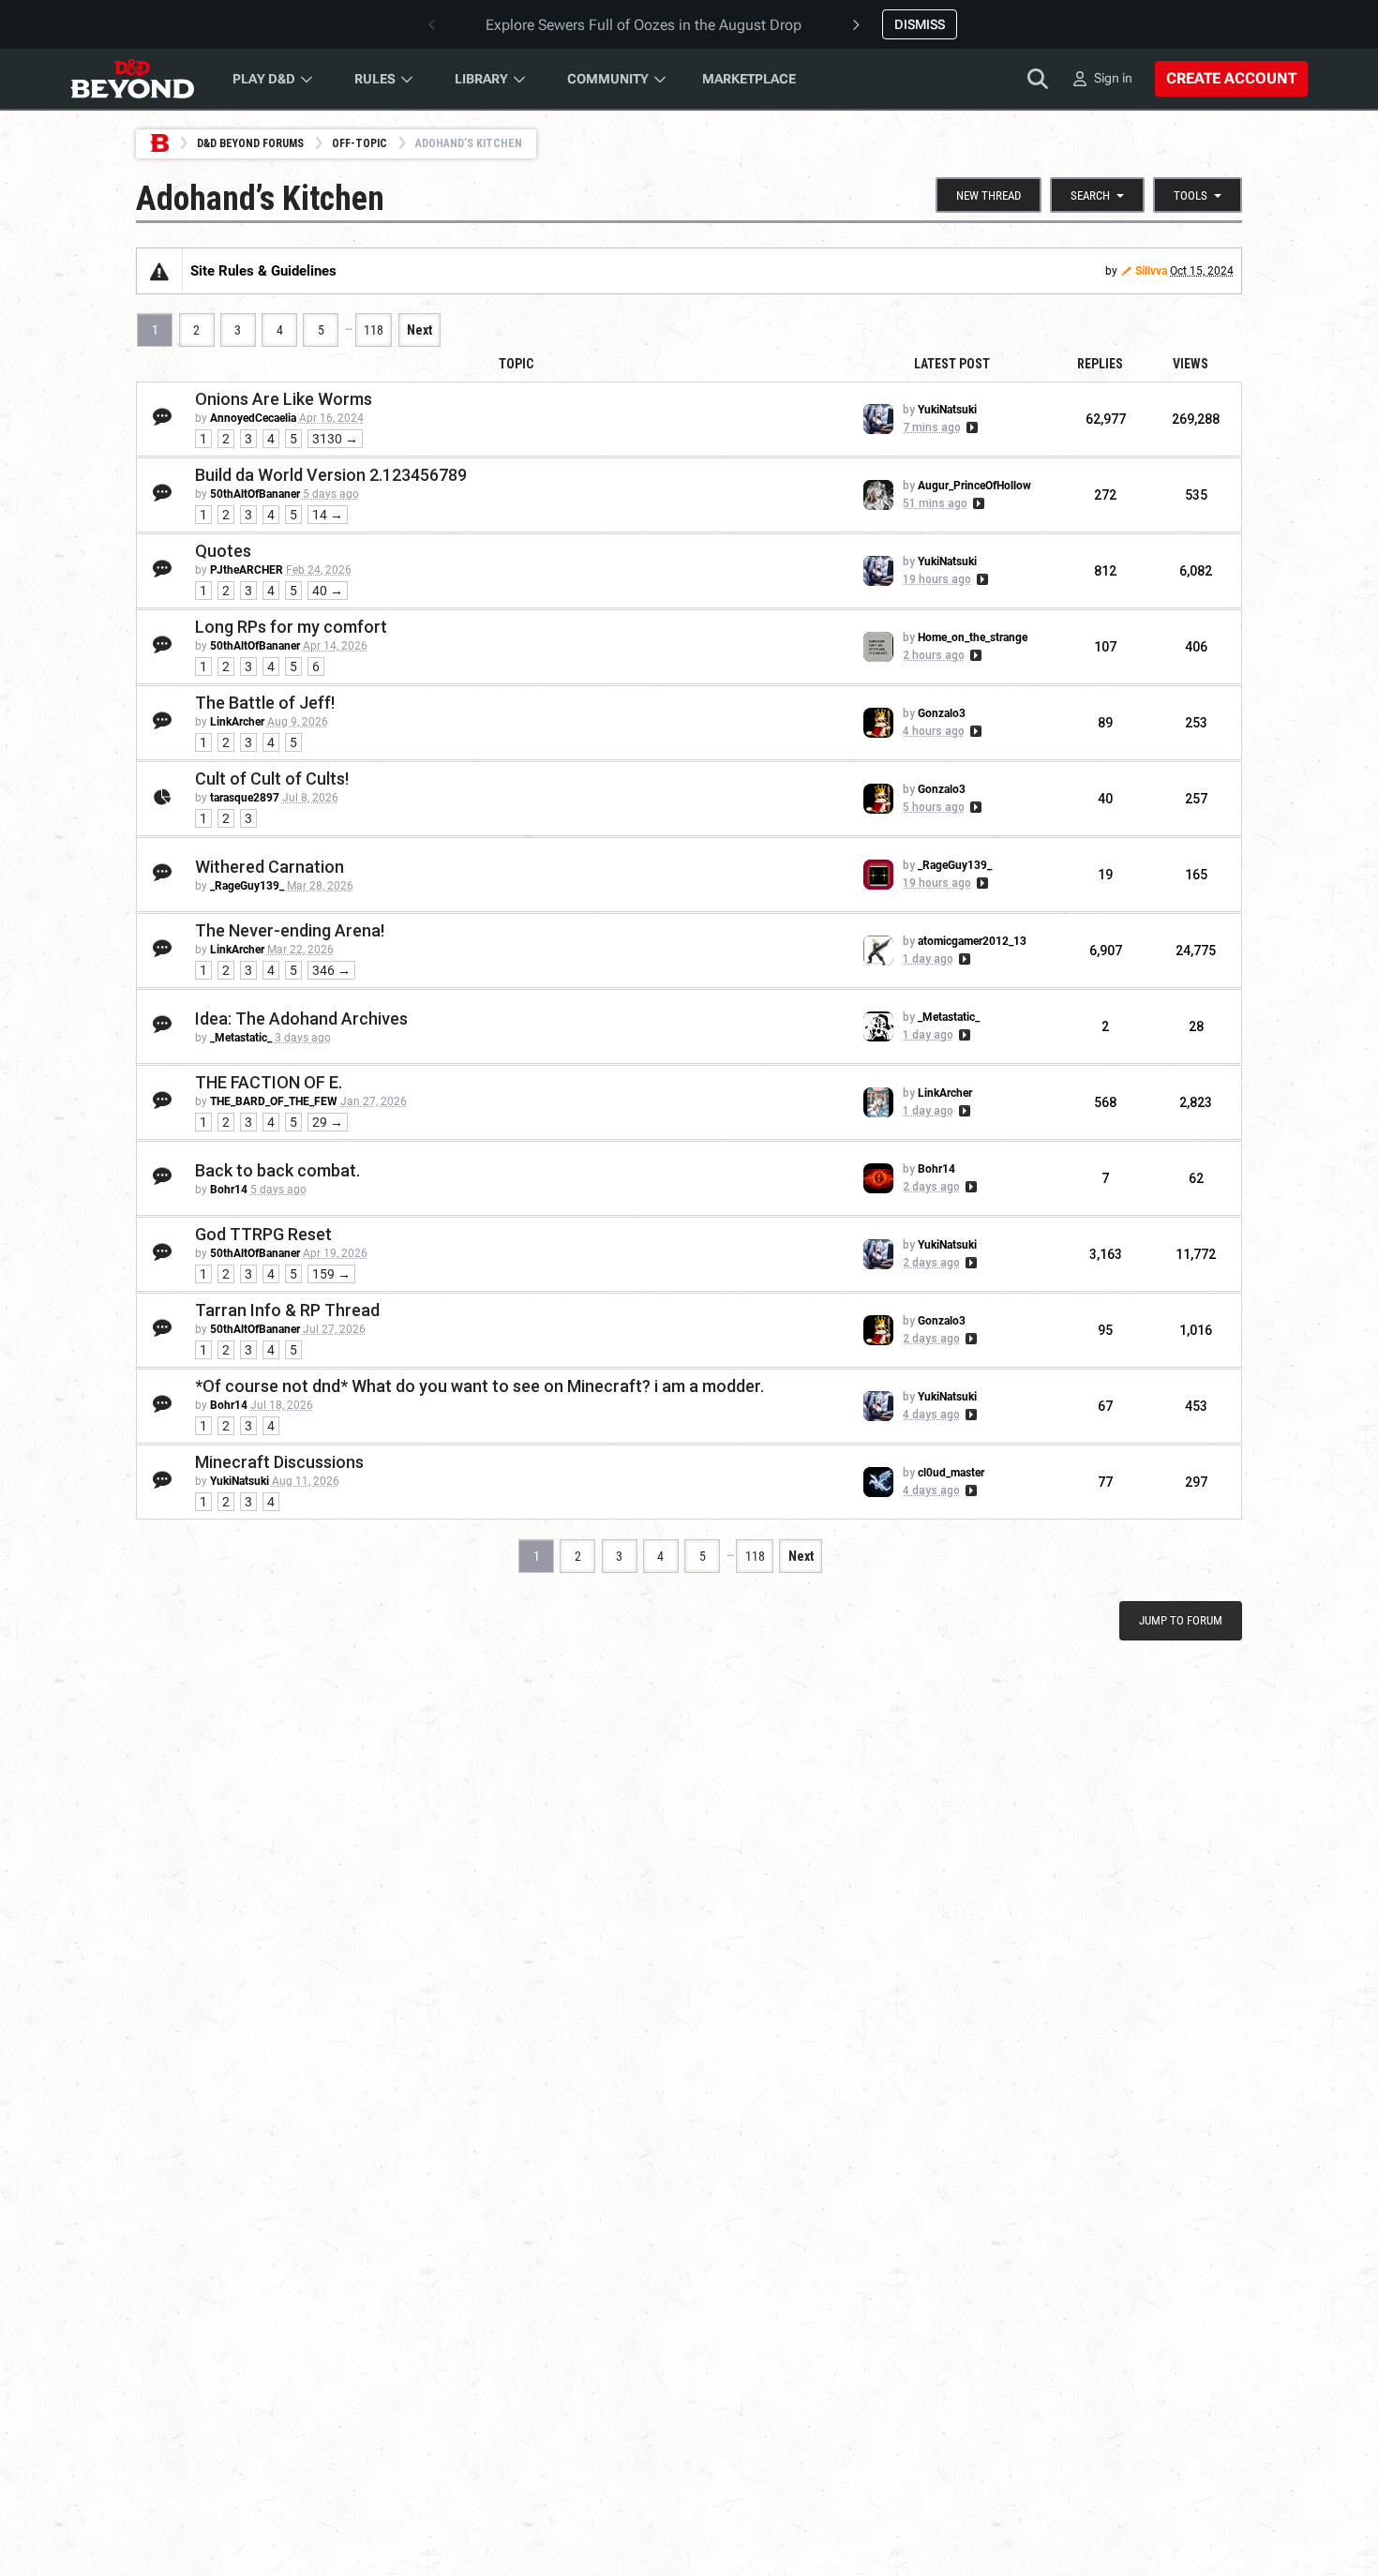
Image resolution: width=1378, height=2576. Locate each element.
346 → (331, 970)
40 (1105, 799)
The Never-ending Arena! (290, 930)
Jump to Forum (1181, 1620)
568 (1105, 1102)
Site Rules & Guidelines (263, 271)
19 (1105, 875)
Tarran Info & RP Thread (287, 1310)
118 (374, 330)
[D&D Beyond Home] (132, 79)
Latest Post (952, 364)
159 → (331, 1274)
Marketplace (749, 79)
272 (1105, 495)
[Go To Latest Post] (971, 427)
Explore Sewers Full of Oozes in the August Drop (644, 25)
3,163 (1106, 1254)
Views (1191, 364)
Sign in (1113, 78)
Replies (1100, 364)
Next (419, 330)
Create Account (1231, 78)
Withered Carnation (270, 867)
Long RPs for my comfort (291, 627)
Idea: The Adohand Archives (301, 1018)
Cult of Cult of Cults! (272, 779)
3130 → (335, 439)
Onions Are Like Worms (284, 399)
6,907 (1106, 951)
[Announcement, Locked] (159, 271)
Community (608, 79)
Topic (516, 364)
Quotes (223, 551)
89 (1105, 723)
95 (1105, 1330)
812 (1105, 571)
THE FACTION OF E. (269, 1082)
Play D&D (264, 79)
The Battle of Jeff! (265, 703)
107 (1105, 647)
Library (481, 79)
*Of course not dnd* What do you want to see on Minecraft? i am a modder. (479, 1386)
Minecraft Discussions (279, 1462)
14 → (328, 515)
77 (1105, 1482)
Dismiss (920, 24)
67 (1105, 1406)
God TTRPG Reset (263, 1234)
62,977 (1106, 419)
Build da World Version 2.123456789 (331, 475)
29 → (328, 1122)
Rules (375, 79)
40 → (328, 591)
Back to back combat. (277, 1170)
